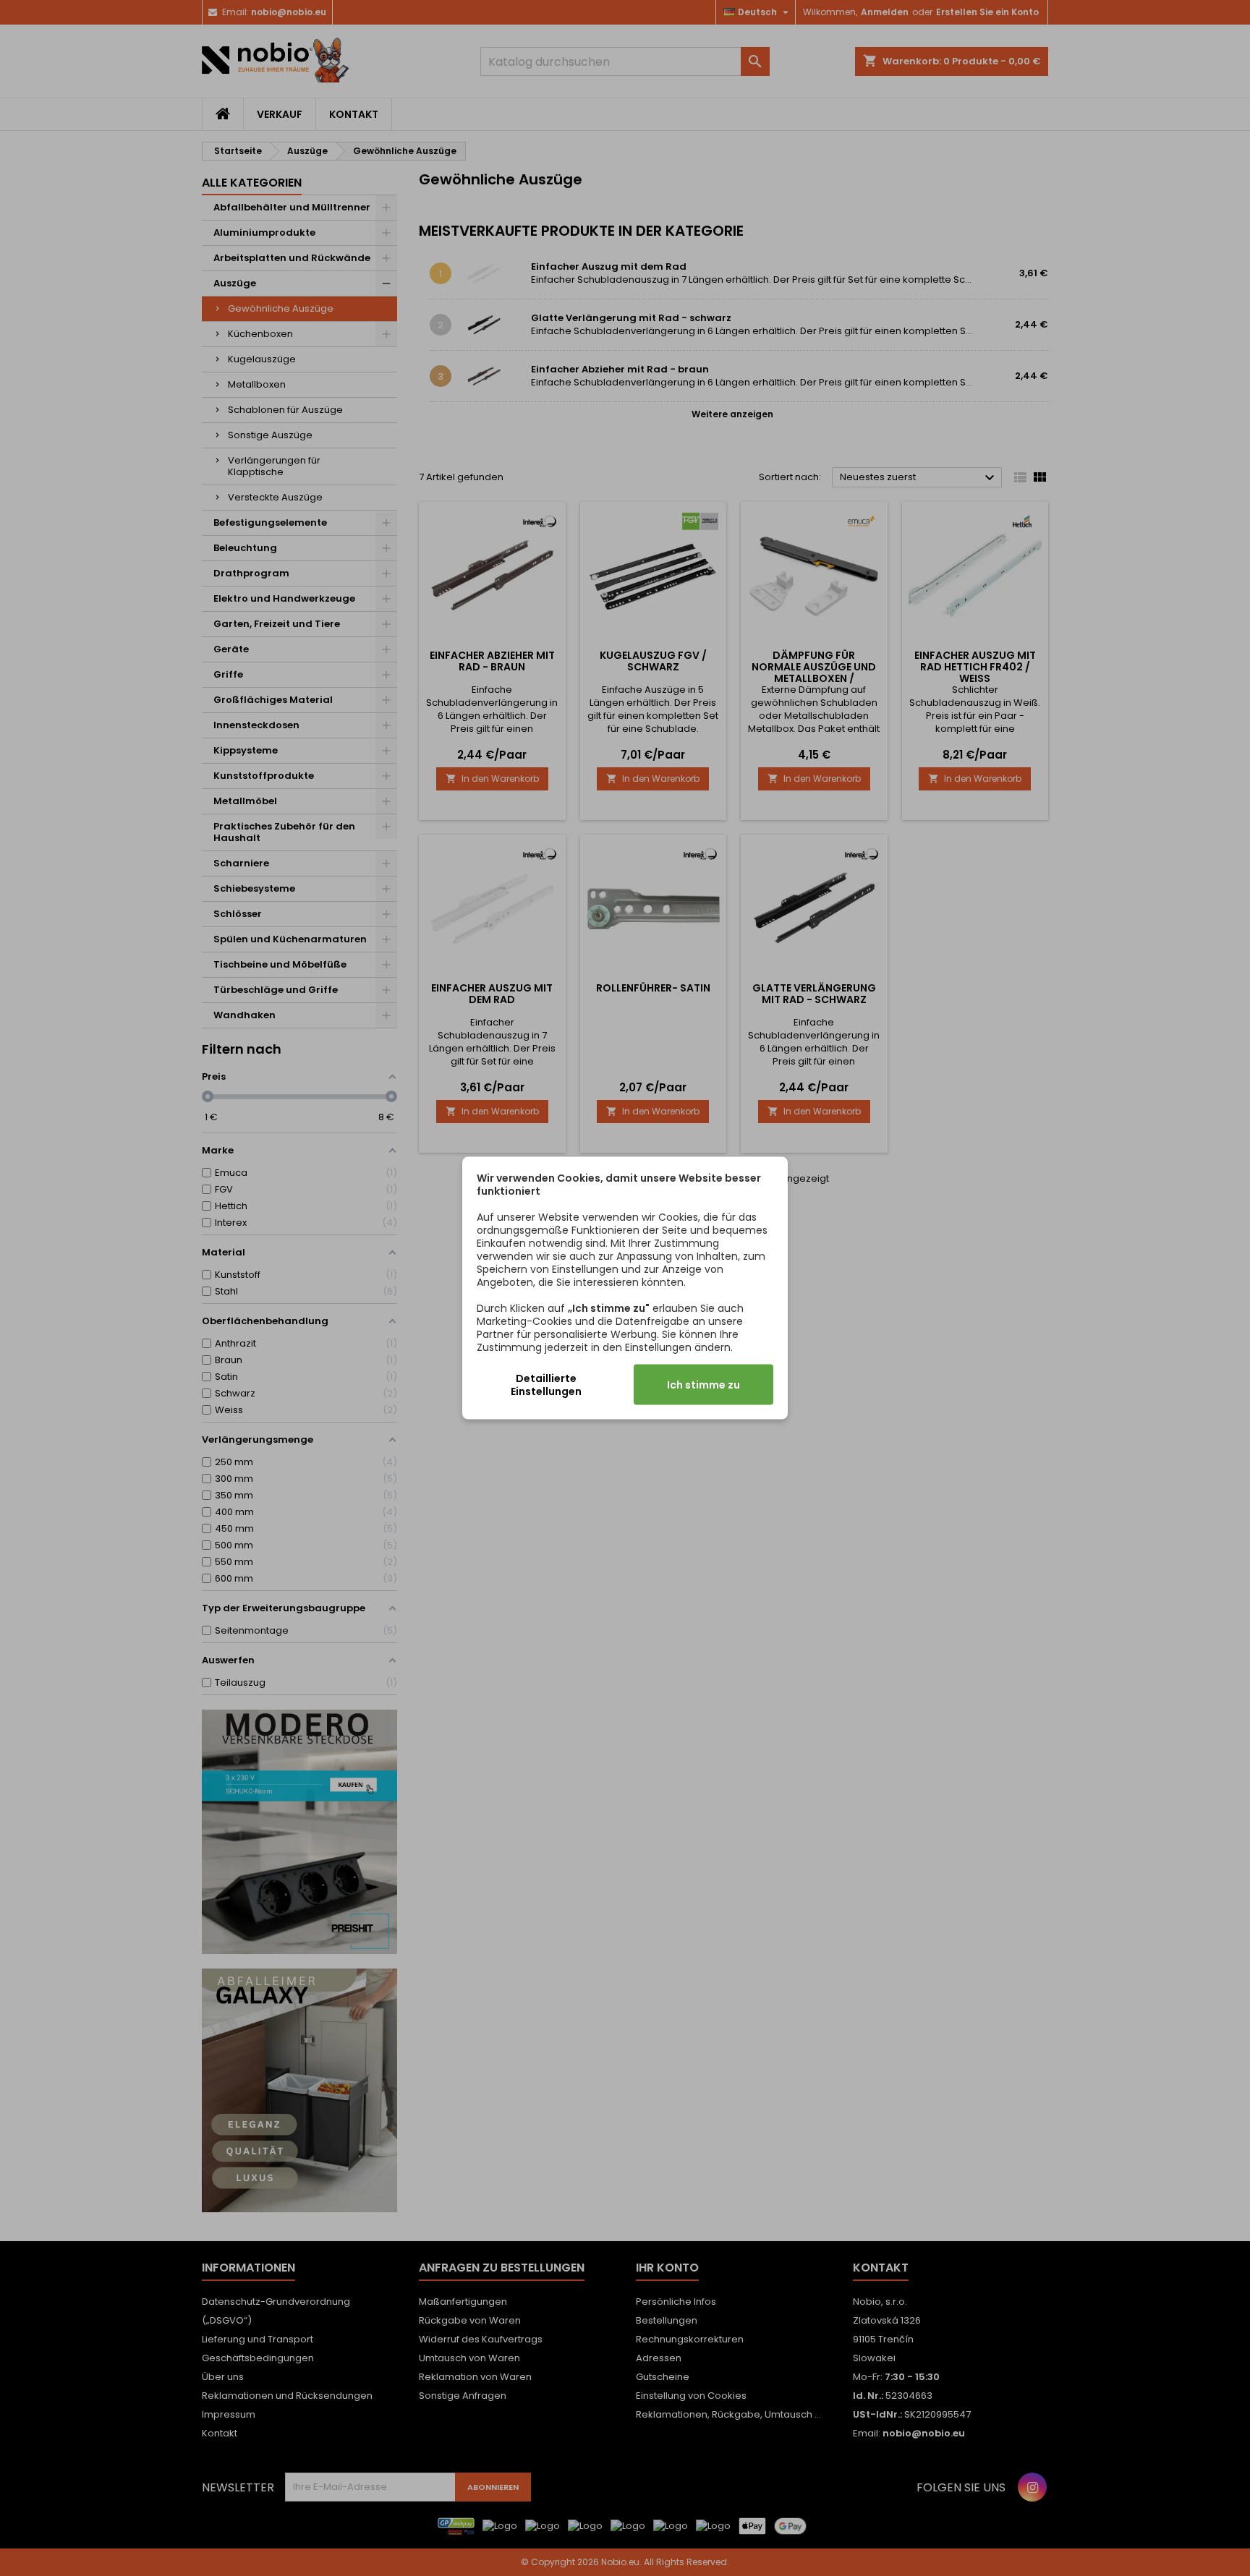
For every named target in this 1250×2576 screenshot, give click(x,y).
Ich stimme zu (703, 1385)
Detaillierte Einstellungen (546, 1385)
